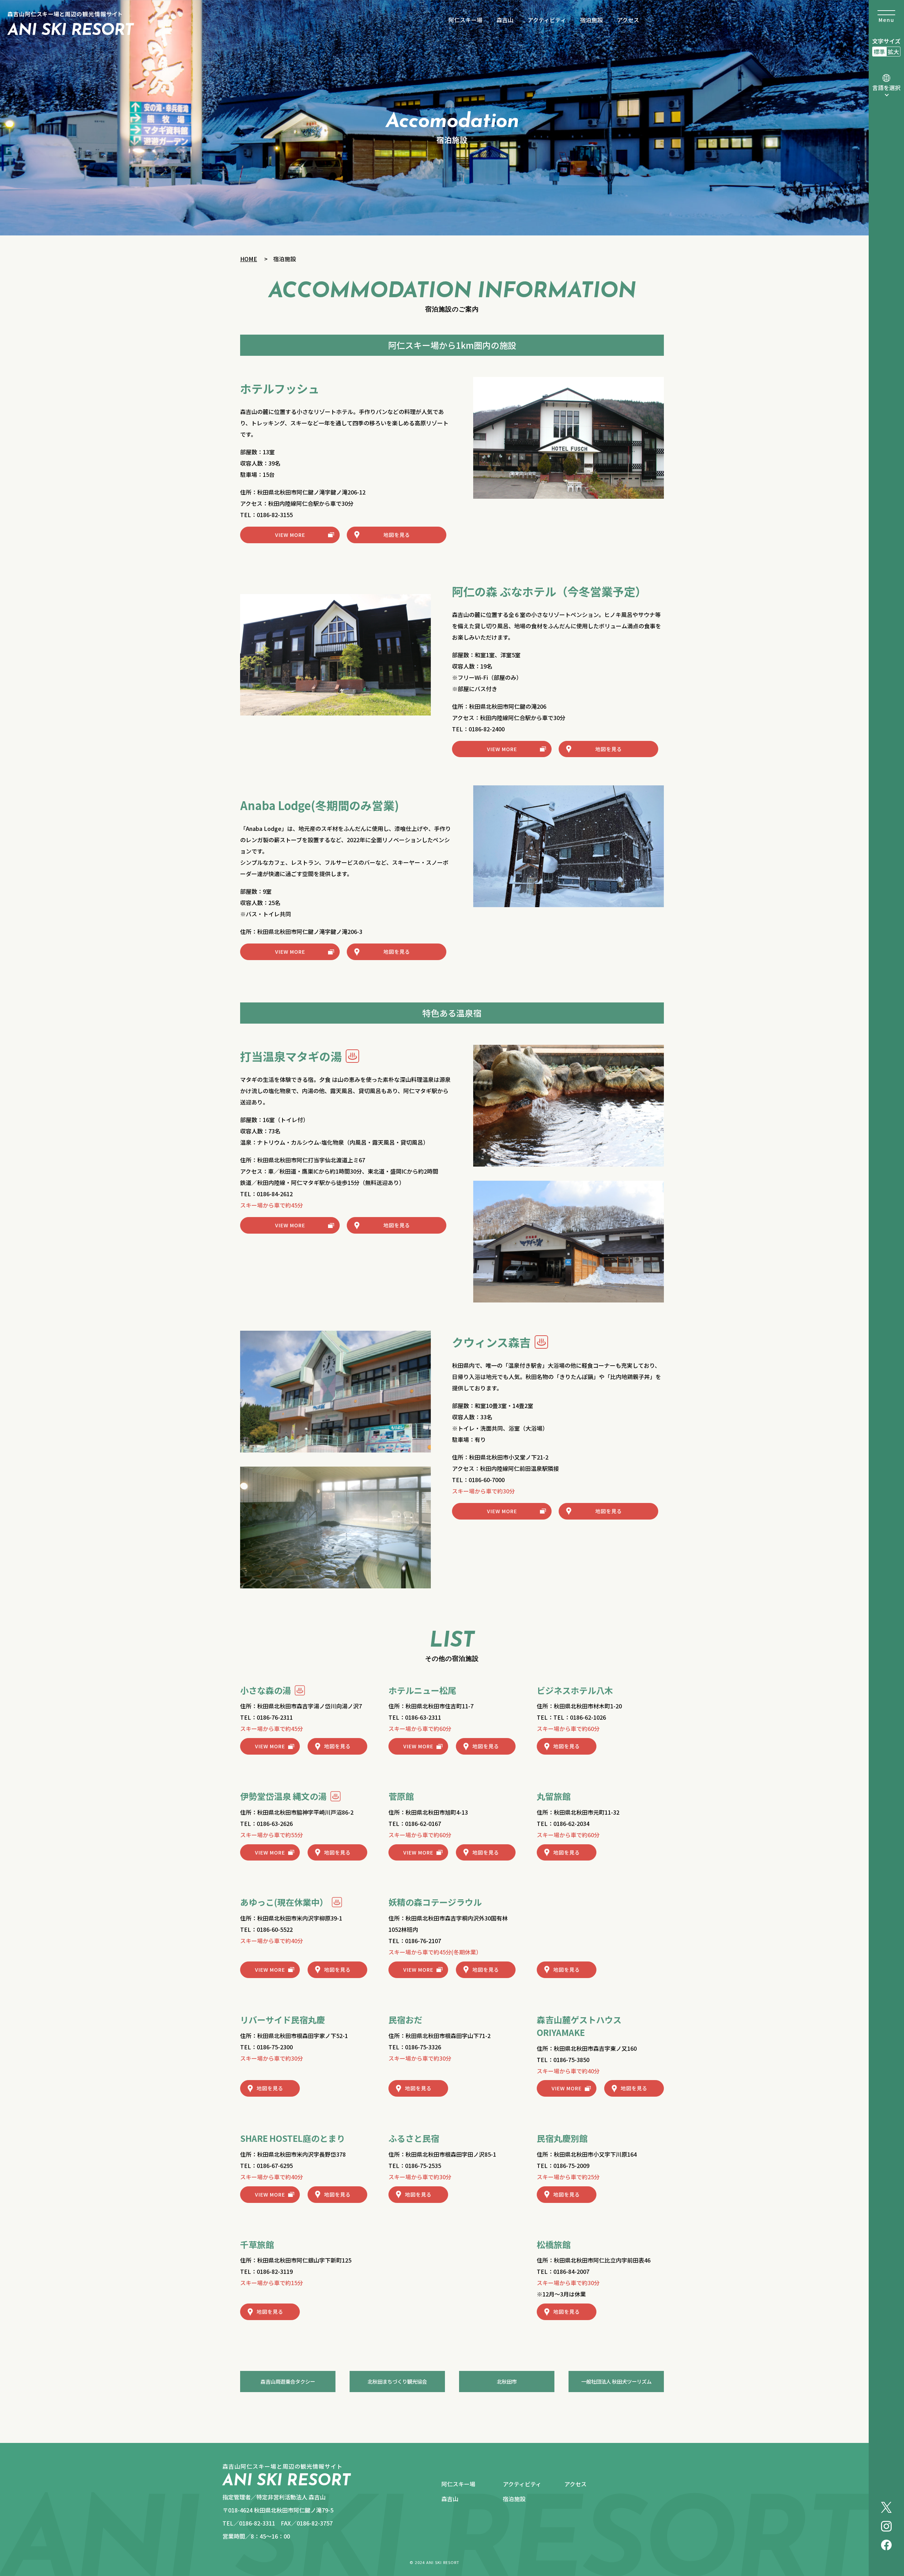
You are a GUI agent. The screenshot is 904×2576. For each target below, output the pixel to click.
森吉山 (505, 20)
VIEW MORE (290, 535)
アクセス (628, 20)
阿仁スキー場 (465, 20)
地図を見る (397, 535)
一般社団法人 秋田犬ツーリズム (616, 2381)
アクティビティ (547, 20)
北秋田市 (507, 2381)
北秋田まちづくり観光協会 (397, 2381)
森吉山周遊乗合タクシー (288, 2381)
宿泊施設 (591, 20)
